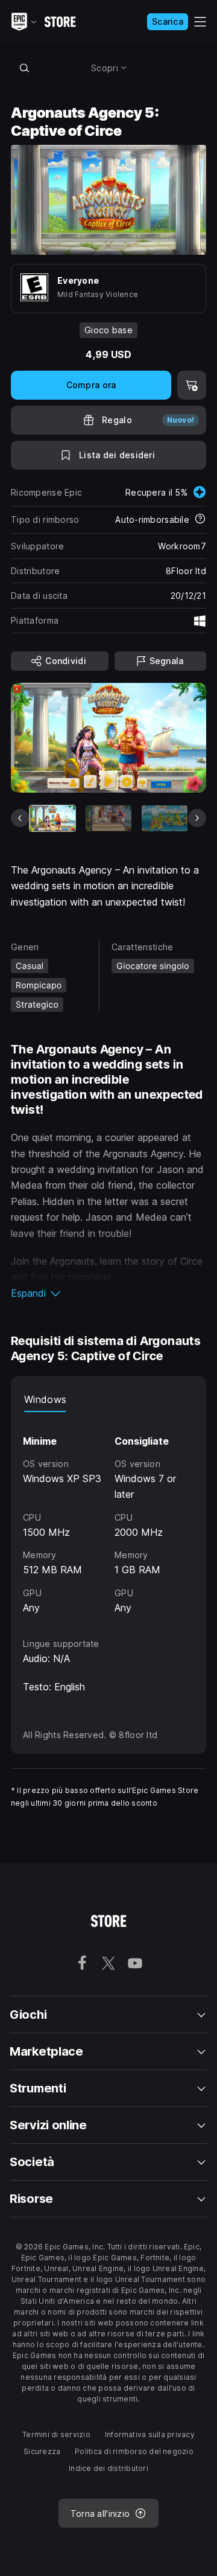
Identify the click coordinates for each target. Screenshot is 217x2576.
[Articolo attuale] (52, 818)
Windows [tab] (45, 1399)
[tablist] (108, 1400)
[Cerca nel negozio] (24, 68)
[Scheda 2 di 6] (108, 818)
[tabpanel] (108, 1514)
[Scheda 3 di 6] (165, 818)
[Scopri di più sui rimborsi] (200, 520)
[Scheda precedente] (20, 818)
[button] (108, 1293)
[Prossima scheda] (197, 818)
